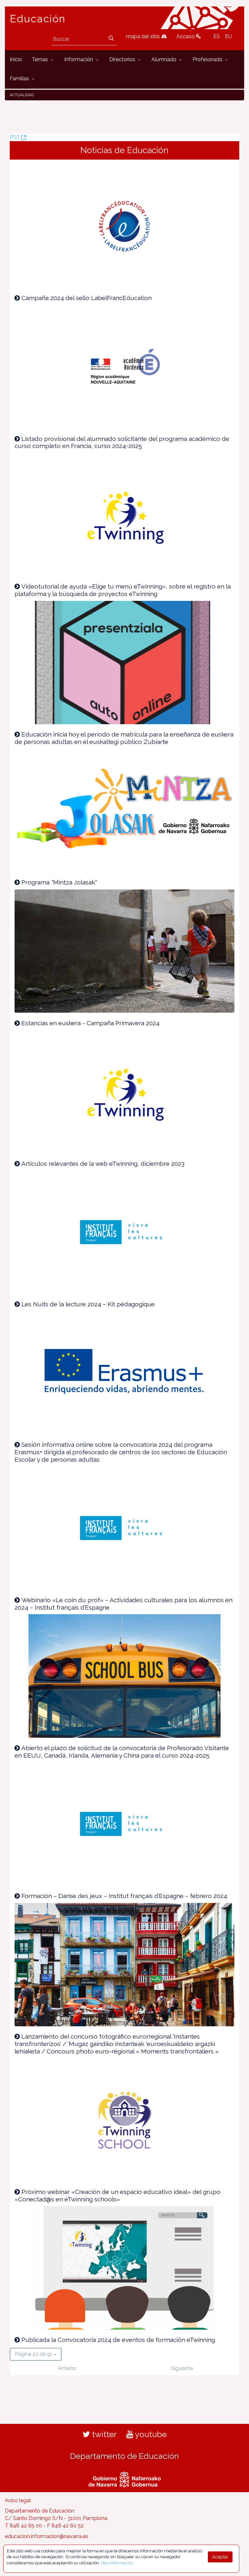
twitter (103, 2434)
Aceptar (220, 2557)
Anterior (67, 2368)
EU (228, 36)
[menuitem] (16, 60)
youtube (150, 2434)
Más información (117, 2563)
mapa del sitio (144, 36)
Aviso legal (18, 2500)
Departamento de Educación (124, 2456)
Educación (38, 19)
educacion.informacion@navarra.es (47, 2536)
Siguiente (182, 2368)
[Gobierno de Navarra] (125, 2478)
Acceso (186, 36)
